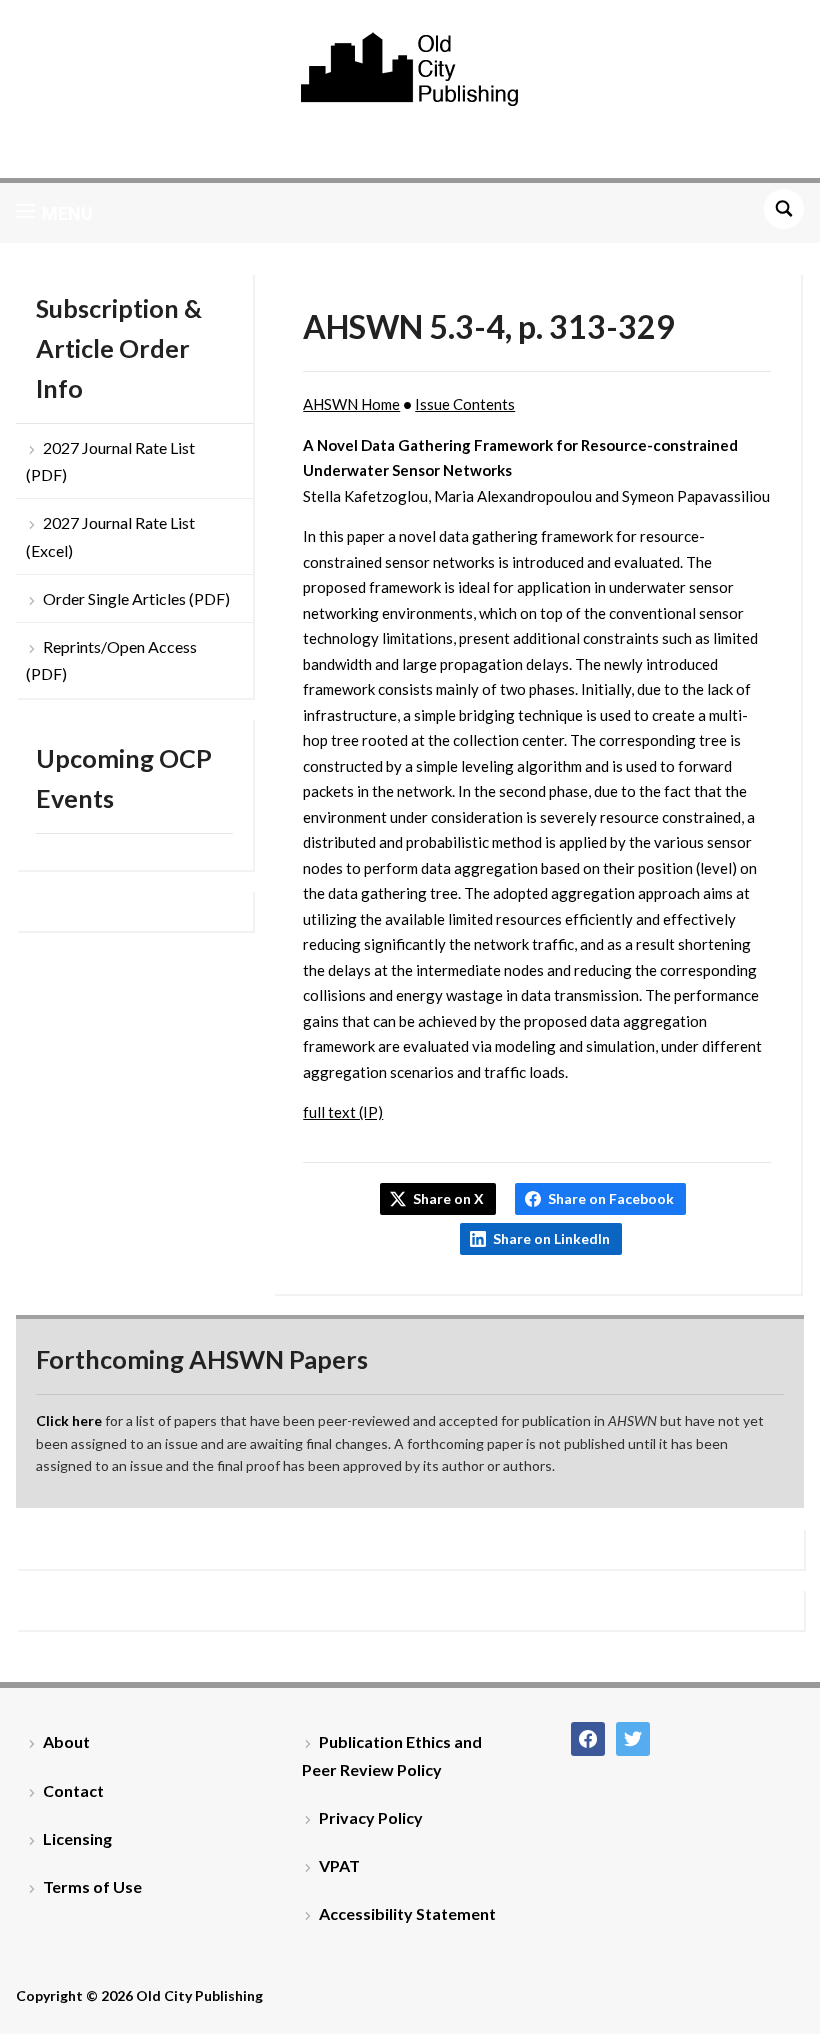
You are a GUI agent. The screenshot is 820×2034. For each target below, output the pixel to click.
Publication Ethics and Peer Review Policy (392, 1755)
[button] (54, 213)
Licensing (77, 1838)
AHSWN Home (351, 404)
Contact (73, 1790)
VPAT (339, 1865)
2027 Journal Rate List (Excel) (110, 536)
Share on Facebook (611, 1198)
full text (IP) (343, 1112)
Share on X (448, 1198)
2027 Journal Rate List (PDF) (110, 461)
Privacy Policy (371, 1817)
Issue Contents (465, 404)
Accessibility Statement (407, 1913)
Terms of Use (92, 1886)
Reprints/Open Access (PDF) (111, 660)
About (66, 1741)
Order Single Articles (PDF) (136, 598)
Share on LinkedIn (551, 1238)
